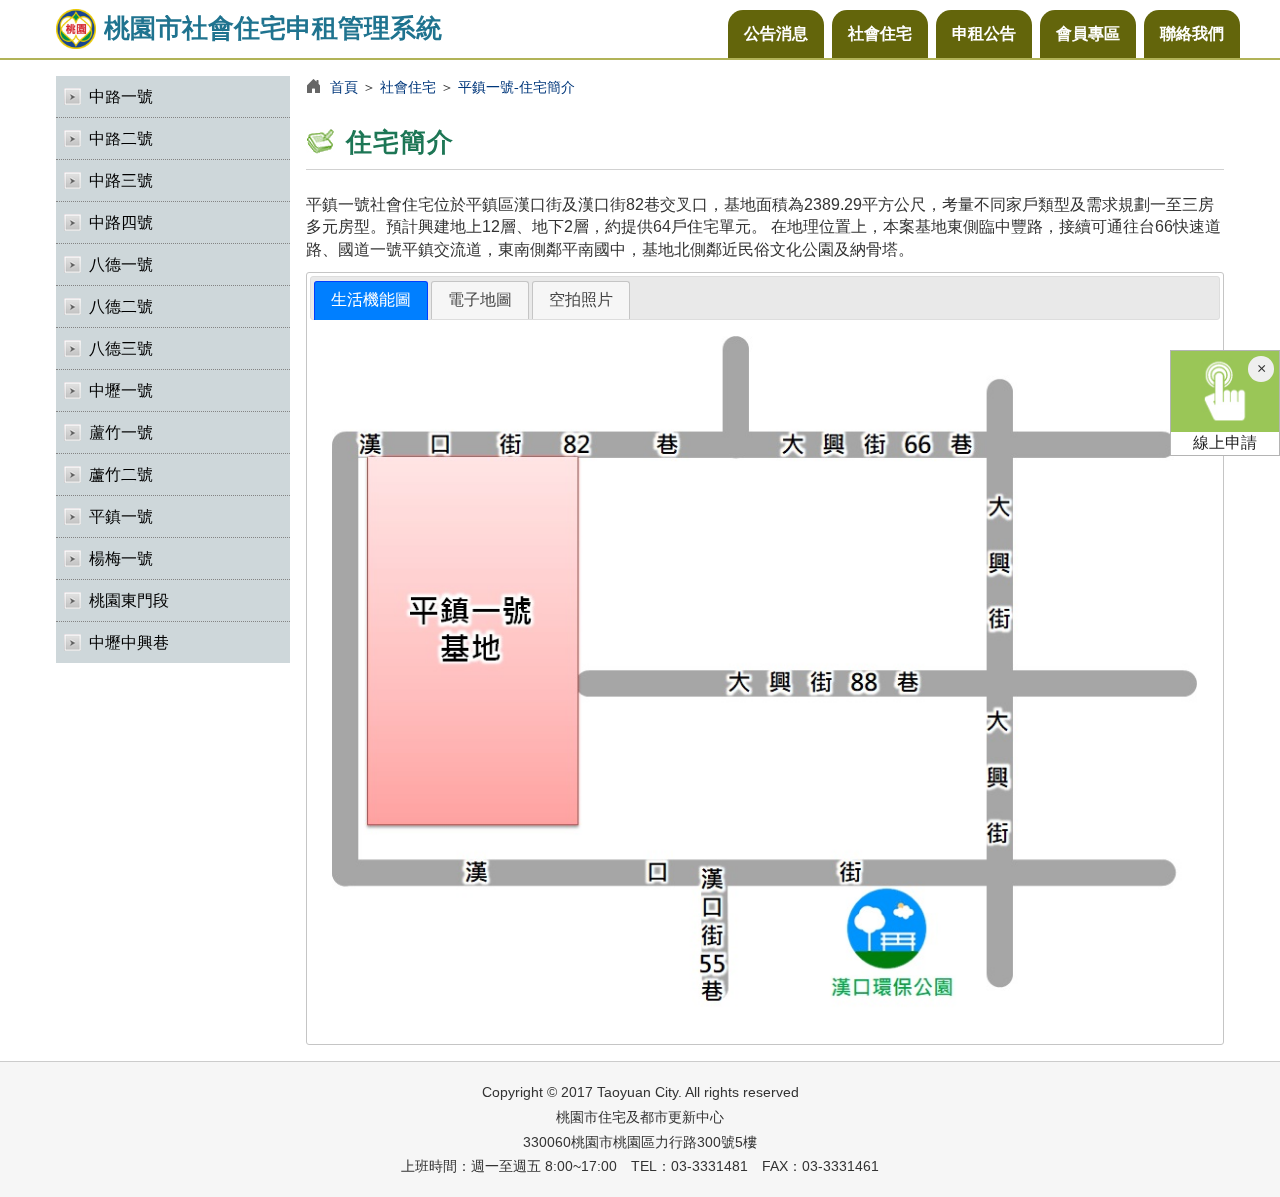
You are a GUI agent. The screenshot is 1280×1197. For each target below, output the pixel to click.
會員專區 (1088, 33)
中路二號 (121, 138)
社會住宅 (880, 33)
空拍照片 (581, 299)
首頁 (344, 87)
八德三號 (121, 348)
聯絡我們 (1192, 33)
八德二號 (121, 306)
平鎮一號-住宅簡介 (516, 87)
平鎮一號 (121, 516)
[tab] (371, 300)
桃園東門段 (129, 600)
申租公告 (984, 33)
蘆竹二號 (121, 474)
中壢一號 (121, 390)
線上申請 (1225, 442)
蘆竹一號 (121, 432)
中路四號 (121, 222)
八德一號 (121, 264)
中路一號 (121, 96)
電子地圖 (480, 299)
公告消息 (776, 33)
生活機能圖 (371, 299)
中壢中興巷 (129, 642)
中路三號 (121, 180)
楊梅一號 (121, 558)
